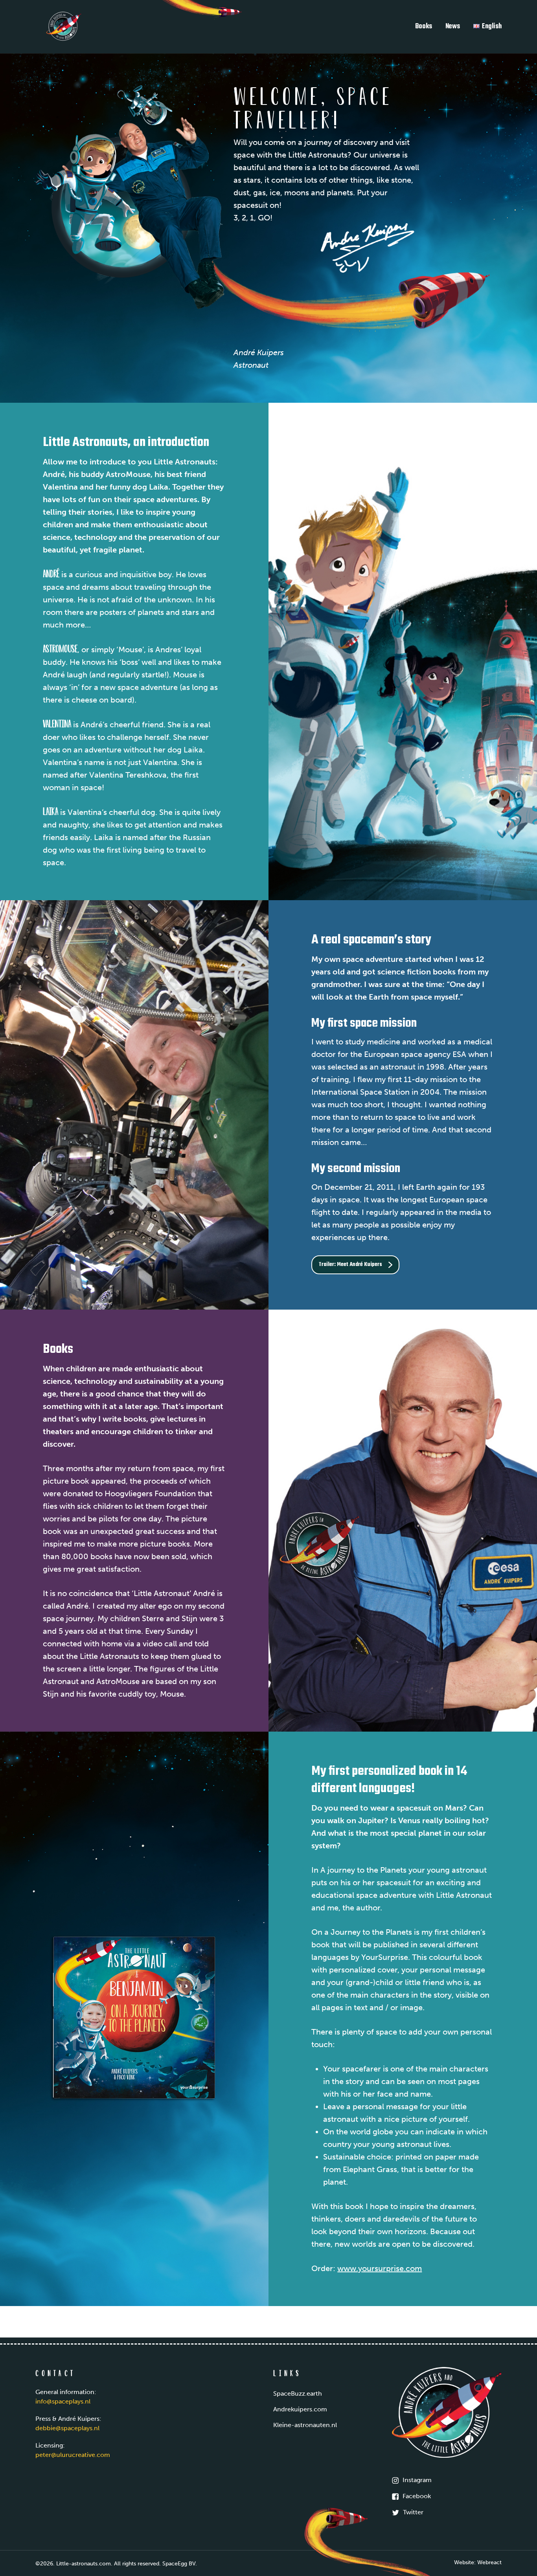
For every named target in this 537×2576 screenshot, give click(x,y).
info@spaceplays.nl (63, 2401)
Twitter (413, 2512)
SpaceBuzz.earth (298, 2393)
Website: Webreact (478, 2562)
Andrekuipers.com (300, 2409)
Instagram (417, 2480)
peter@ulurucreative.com (73, 2455)
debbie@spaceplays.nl (67, 2428)
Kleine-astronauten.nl (305, 2425)
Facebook (417, 2496)
